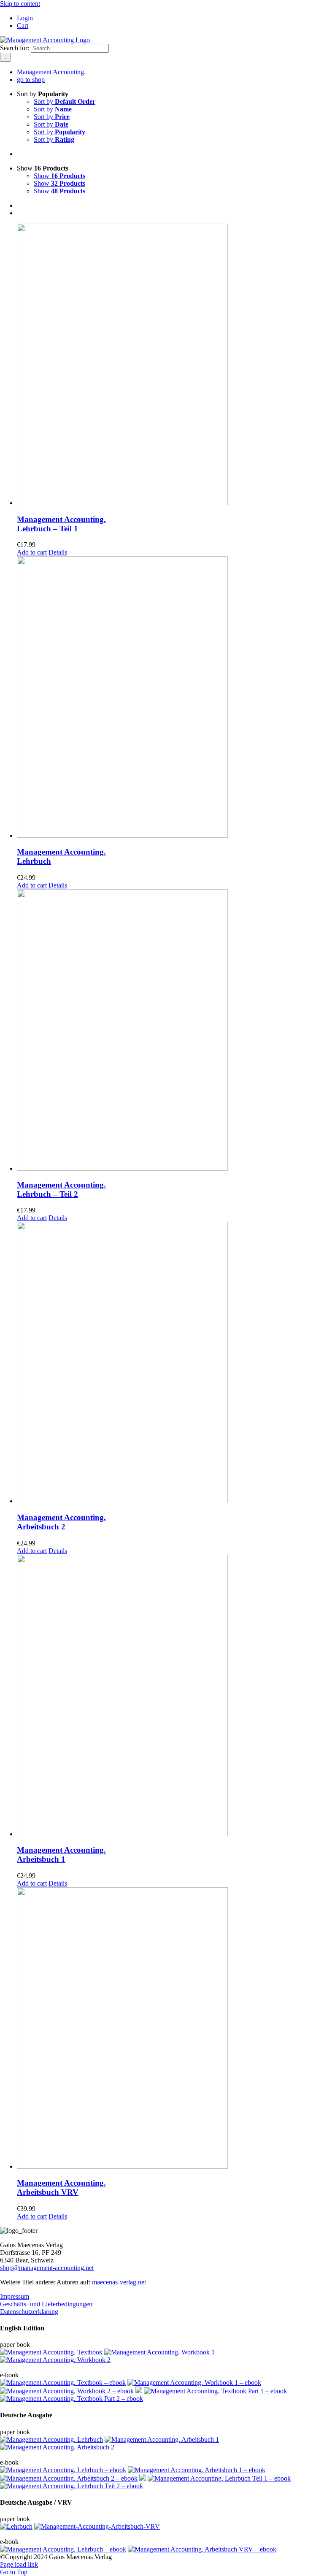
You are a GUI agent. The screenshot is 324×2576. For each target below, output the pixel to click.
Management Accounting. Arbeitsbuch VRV (61, 2188)
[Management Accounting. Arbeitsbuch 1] (170, 1696)
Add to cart (32, 552)
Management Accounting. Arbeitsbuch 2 (61, 1522)
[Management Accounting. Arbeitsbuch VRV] (170, 2029)
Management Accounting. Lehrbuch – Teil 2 (61, 1189)
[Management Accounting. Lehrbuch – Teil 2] (170, 1031)
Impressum (15, 2296)
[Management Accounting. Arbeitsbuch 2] (170, 1363)
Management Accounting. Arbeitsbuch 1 (61, 1855)
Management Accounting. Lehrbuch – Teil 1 (61, 524)
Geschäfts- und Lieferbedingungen (46, 2304)
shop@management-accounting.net (47, 2268)
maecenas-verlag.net (119, 2282)
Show (59, 176)
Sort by (65, 101)
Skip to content (20, 4)
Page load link (19, 2564)
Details (58, 552)
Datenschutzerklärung (29, 2312)
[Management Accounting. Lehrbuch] (170, 698)
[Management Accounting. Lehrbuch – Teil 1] (170, 365)
